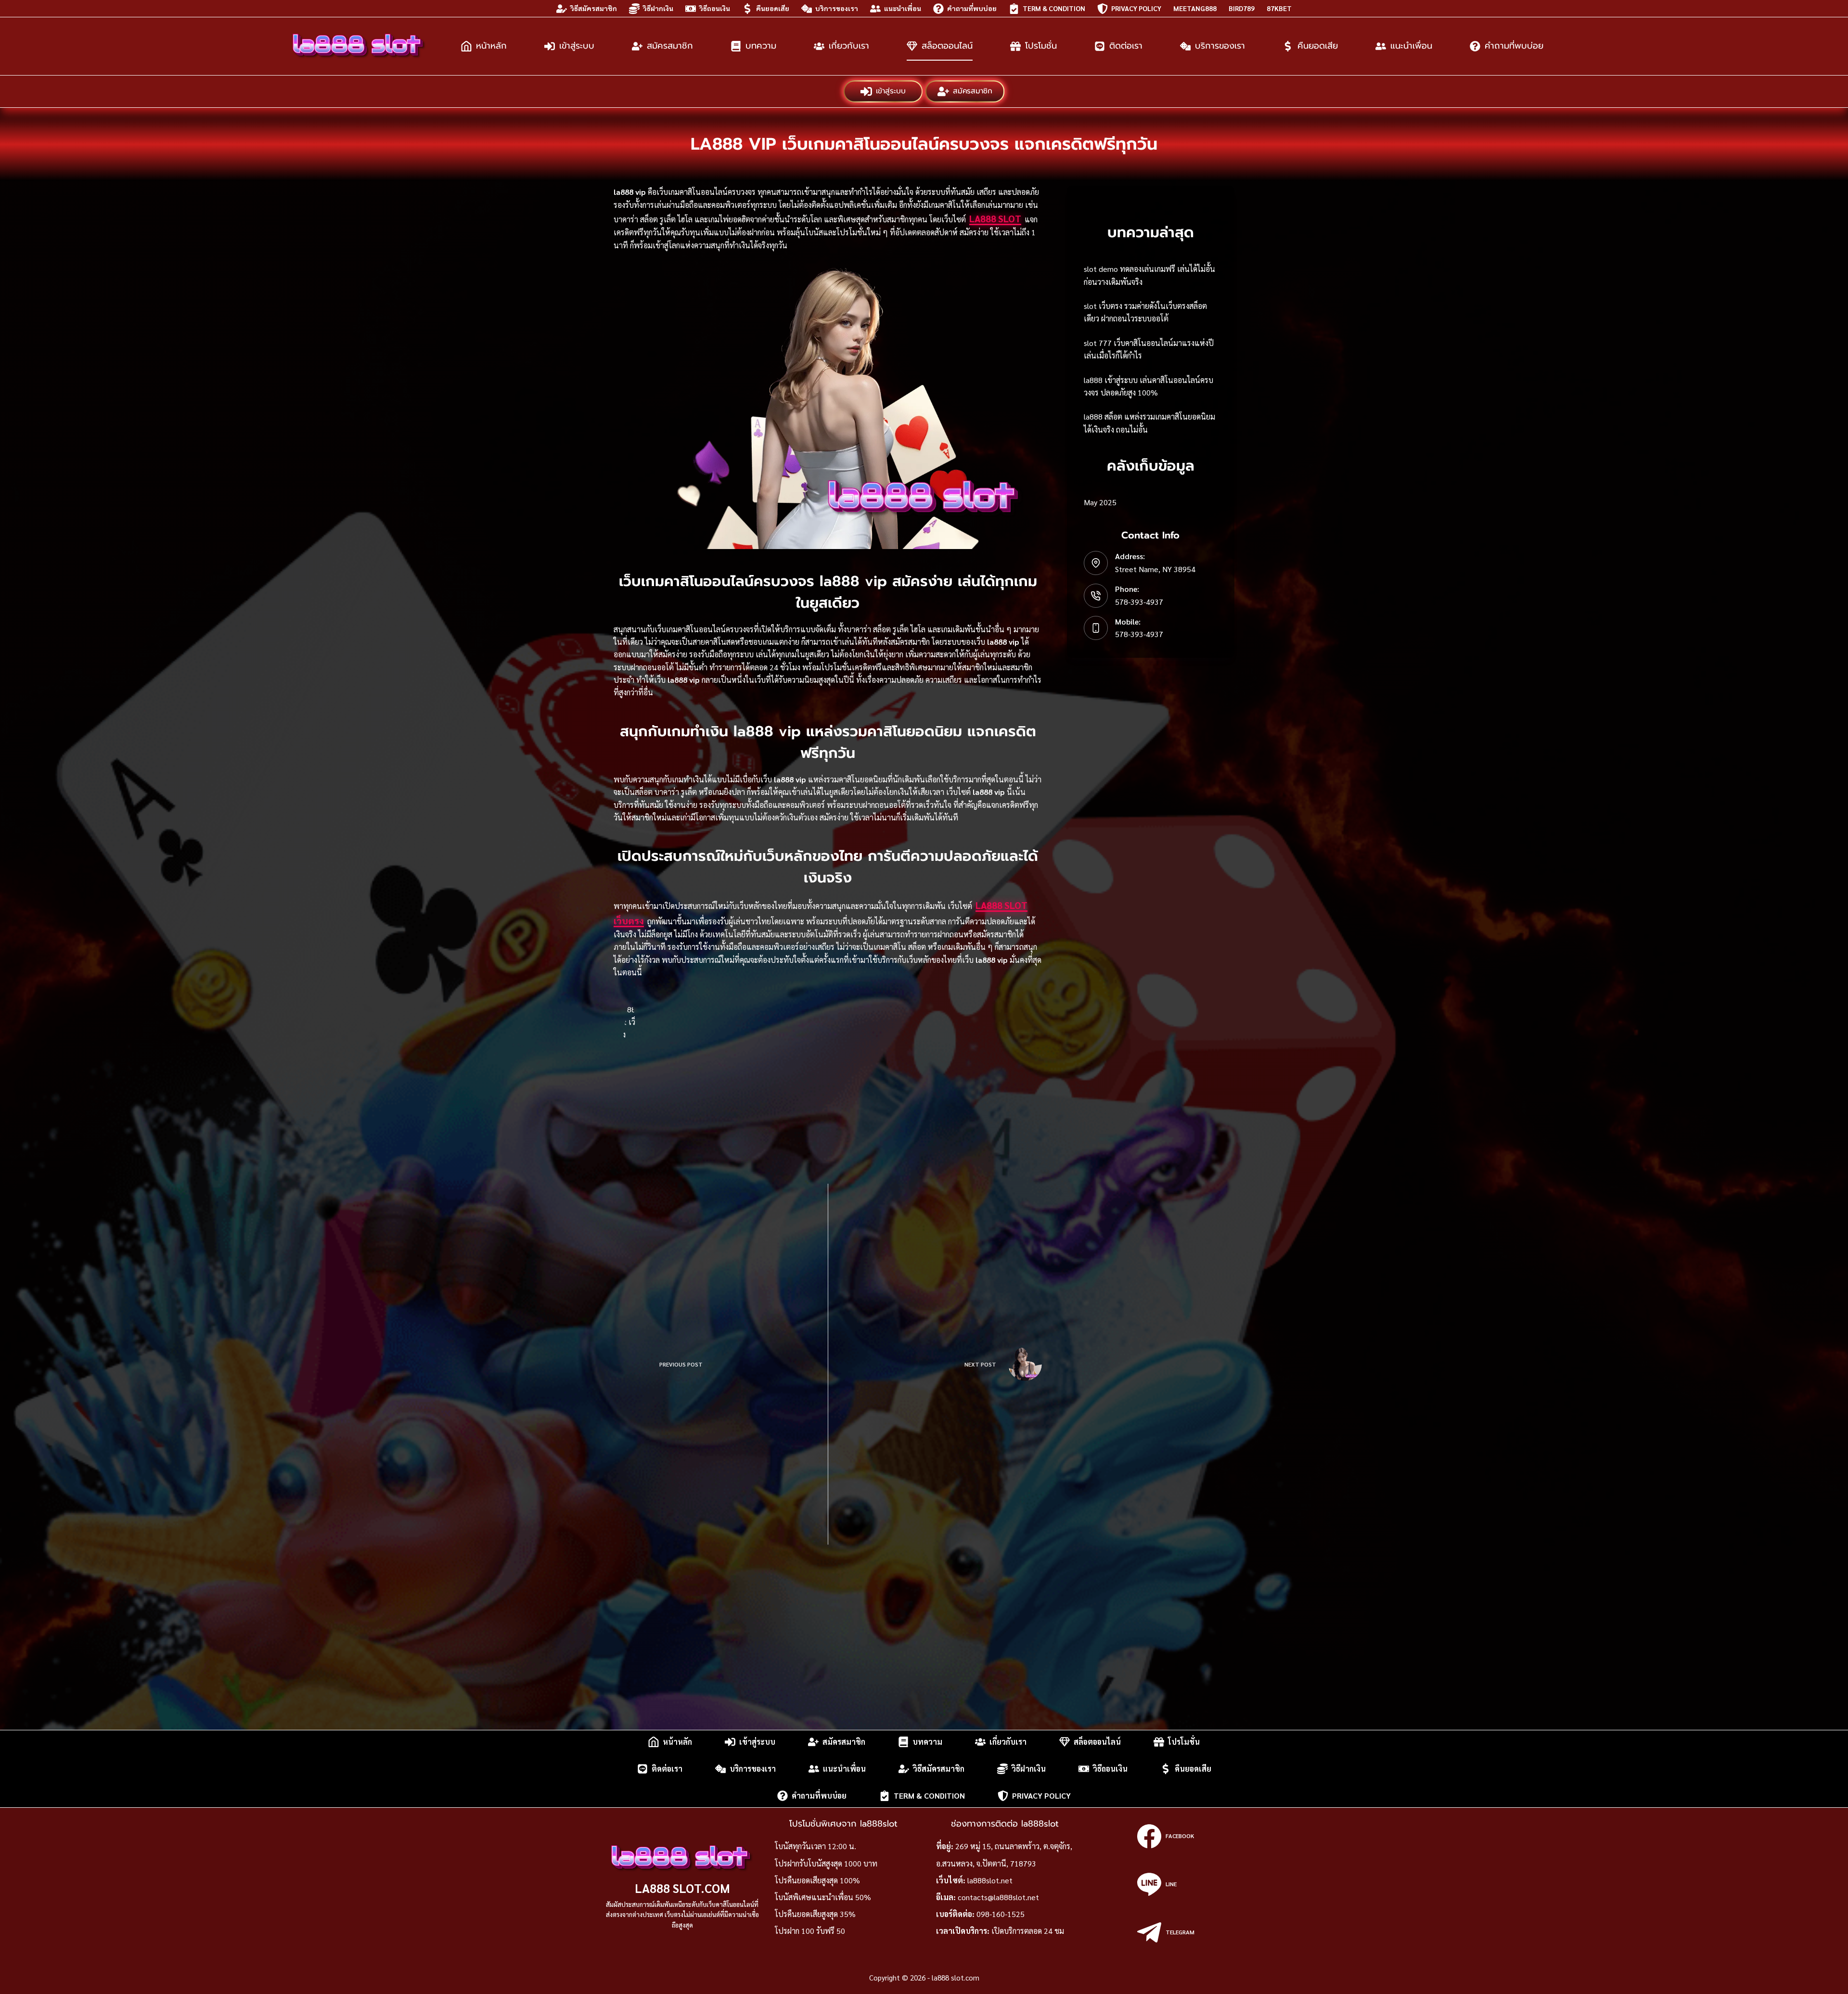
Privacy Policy (1136, 8)
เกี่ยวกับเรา (849, 46)
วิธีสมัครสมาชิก (594, 8)
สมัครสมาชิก (670, 46)
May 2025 (1100, 502)
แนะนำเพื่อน (903, 8)
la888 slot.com (682, 1888)
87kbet (1279, 8)
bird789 (1242, 8)
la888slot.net (990, 1880)
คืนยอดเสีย (773, 8)
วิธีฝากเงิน (658, 8)
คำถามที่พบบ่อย (972, 8)
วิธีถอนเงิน (715, 8)
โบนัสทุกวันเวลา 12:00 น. (815, 1846)
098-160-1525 (1001, 1914)
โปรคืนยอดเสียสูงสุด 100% (817, 1880)
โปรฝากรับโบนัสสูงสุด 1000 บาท (826, 1863)
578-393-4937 (1139, 602)
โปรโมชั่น (1041, 46)
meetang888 (1195, 8)
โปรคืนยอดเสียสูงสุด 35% (815, 1914)
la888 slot (995, 218)
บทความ (761, 46)
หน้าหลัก (491, 46)
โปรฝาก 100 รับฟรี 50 (810, 1931)
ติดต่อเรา (1126, 46)
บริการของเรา (837, 8)
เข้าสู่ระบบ (577, 46)
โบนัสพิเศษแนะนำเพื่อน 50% (823, 1897)
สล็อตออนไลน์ (947, 46)
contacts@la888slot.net (998, 1897)
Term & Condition (1054, 8)
